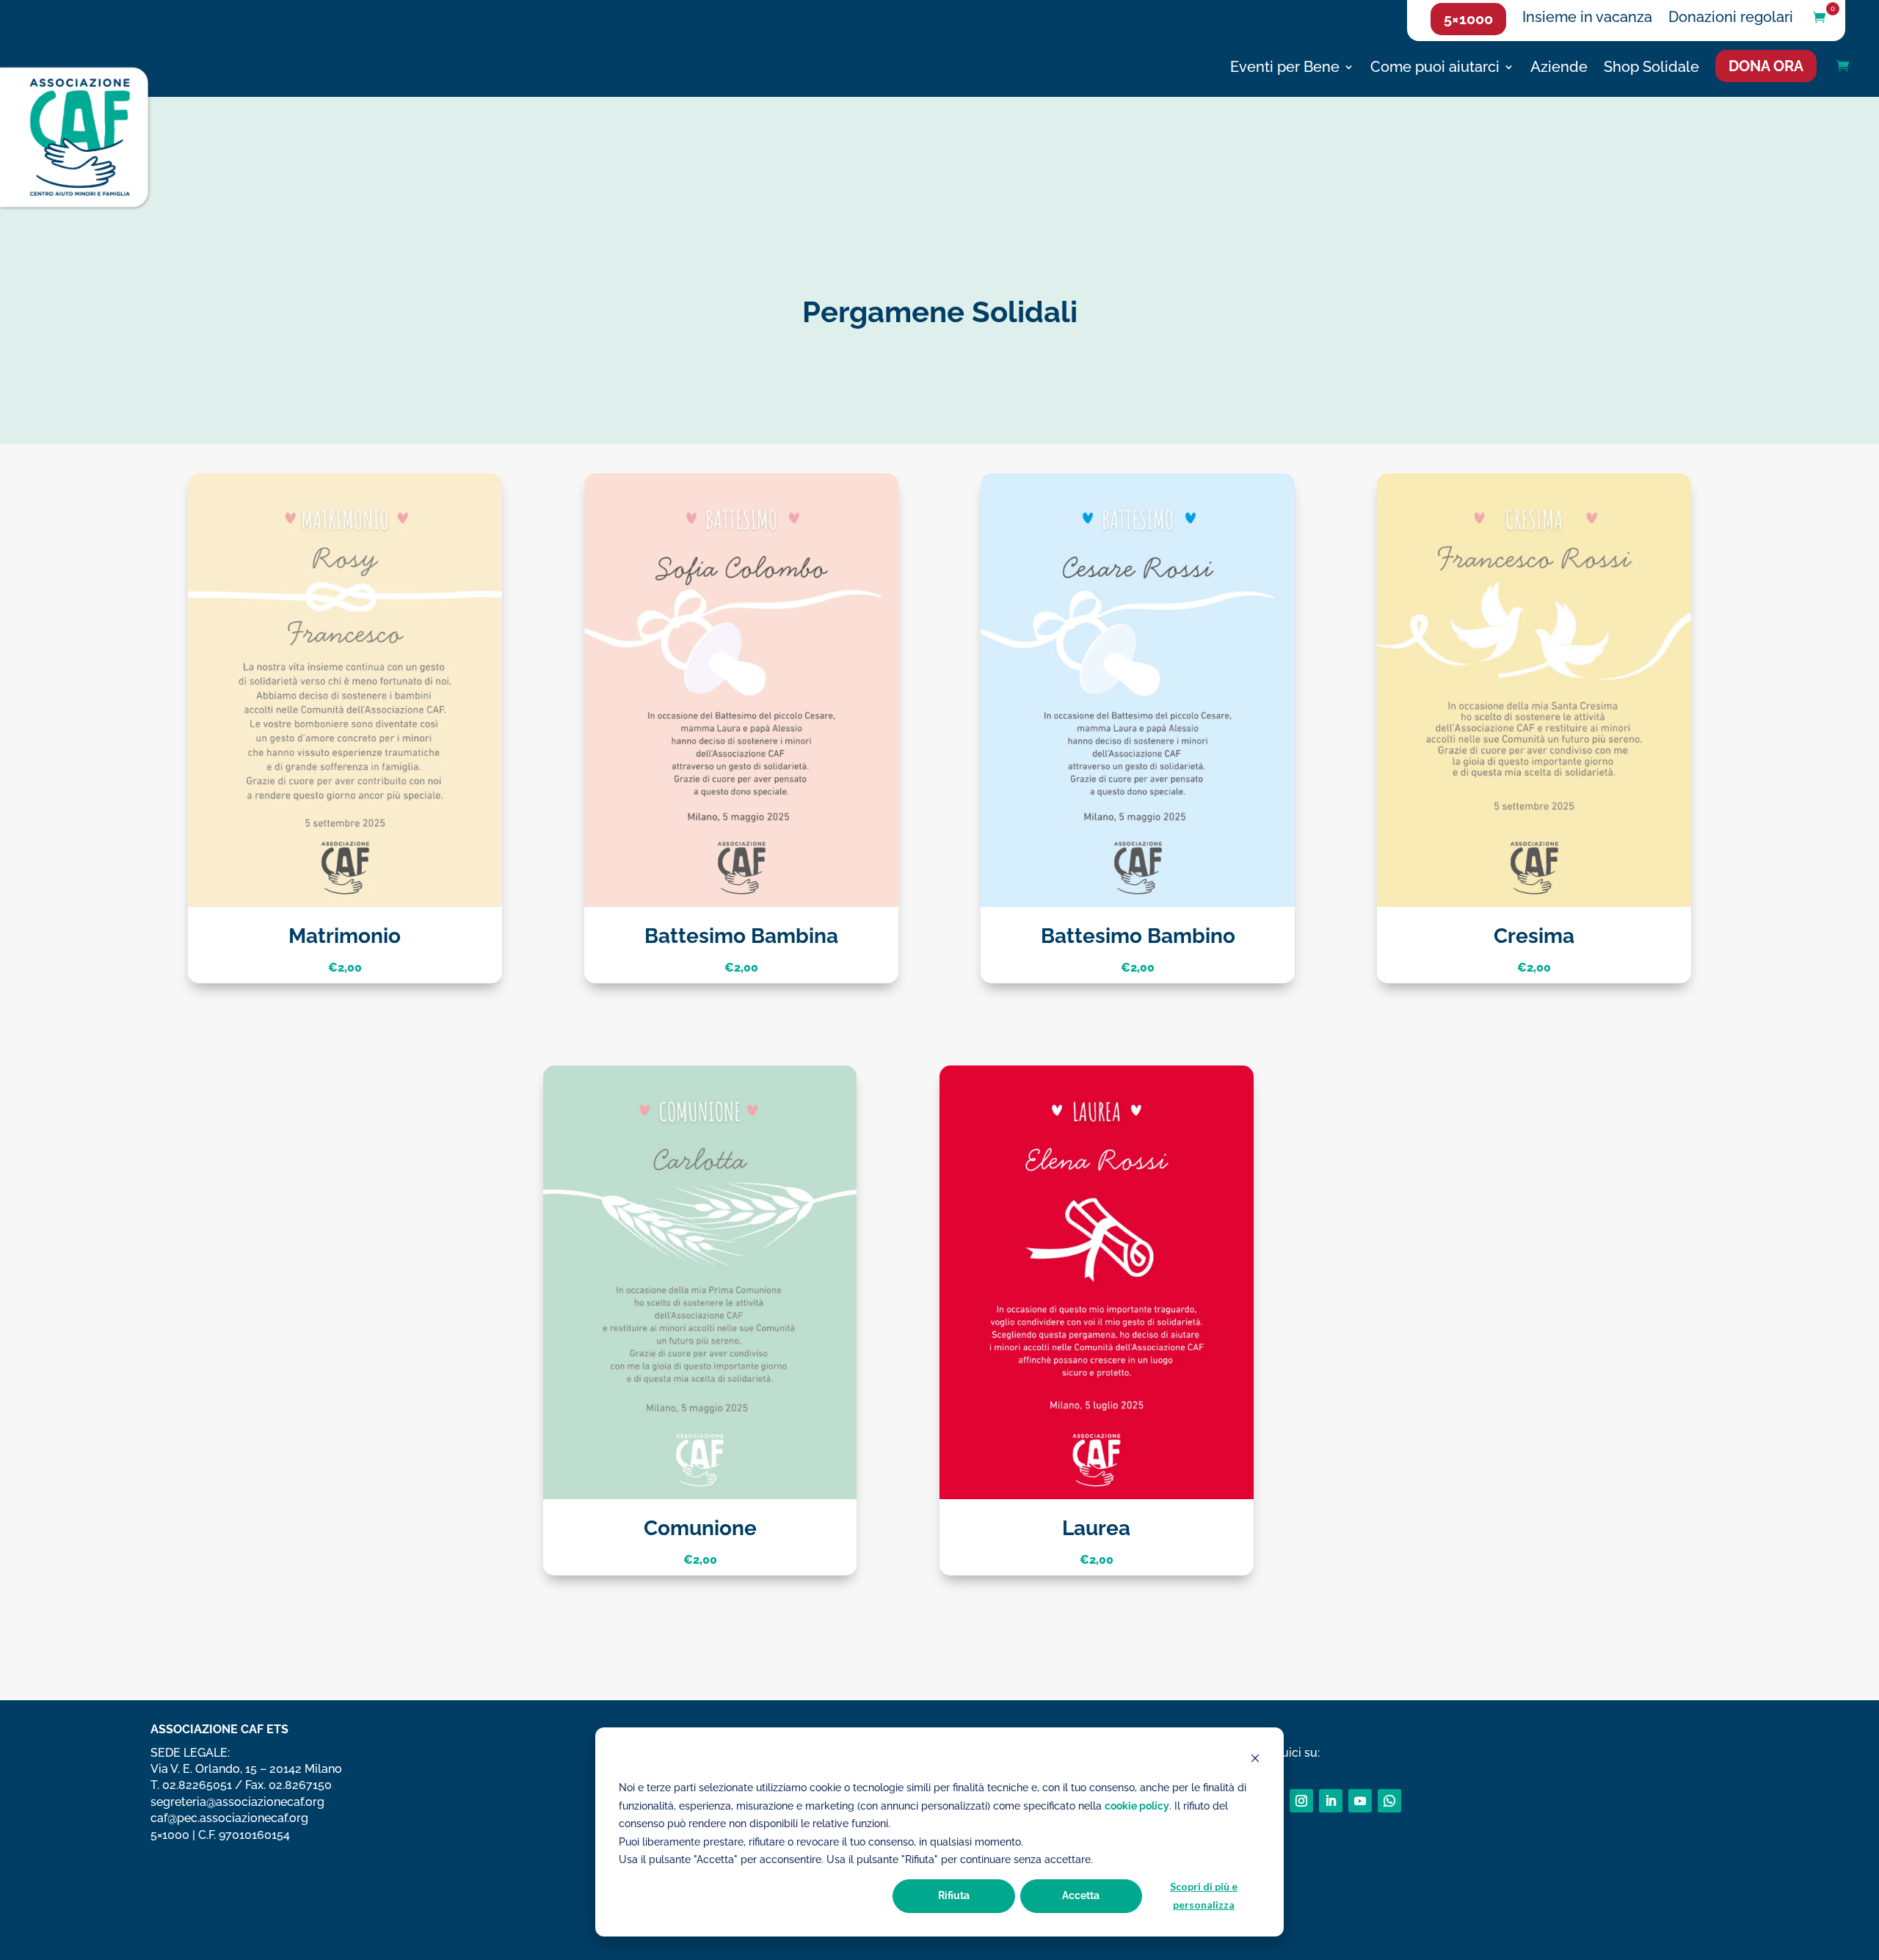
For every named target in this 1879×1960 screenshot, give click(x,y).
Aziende (1559, 69)
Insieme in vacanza (1587, 19)
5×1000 (1468, 19)
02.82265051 (197, 1785)
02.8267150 (300, 1785)
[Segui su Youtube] (1360, 1801)
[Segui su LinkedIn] (1331, 1801)
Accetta (1081, 1895)
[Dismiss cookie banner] (1255, 1760)
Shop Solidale (1651, 69)
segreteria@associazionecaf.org (237, 1802)
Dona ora (1766, 66)
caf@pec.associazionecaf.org (229, 1818)
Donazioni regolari (1731, 19)
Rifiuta (954, 1895)
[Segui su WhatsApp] (1389, 1801)
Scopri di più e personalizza (1204, 1895)
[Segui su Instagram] (1301, 1801)
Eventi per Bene (1285, 69)
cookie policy (1137, 1806)
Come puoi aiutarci (1435, 69)
